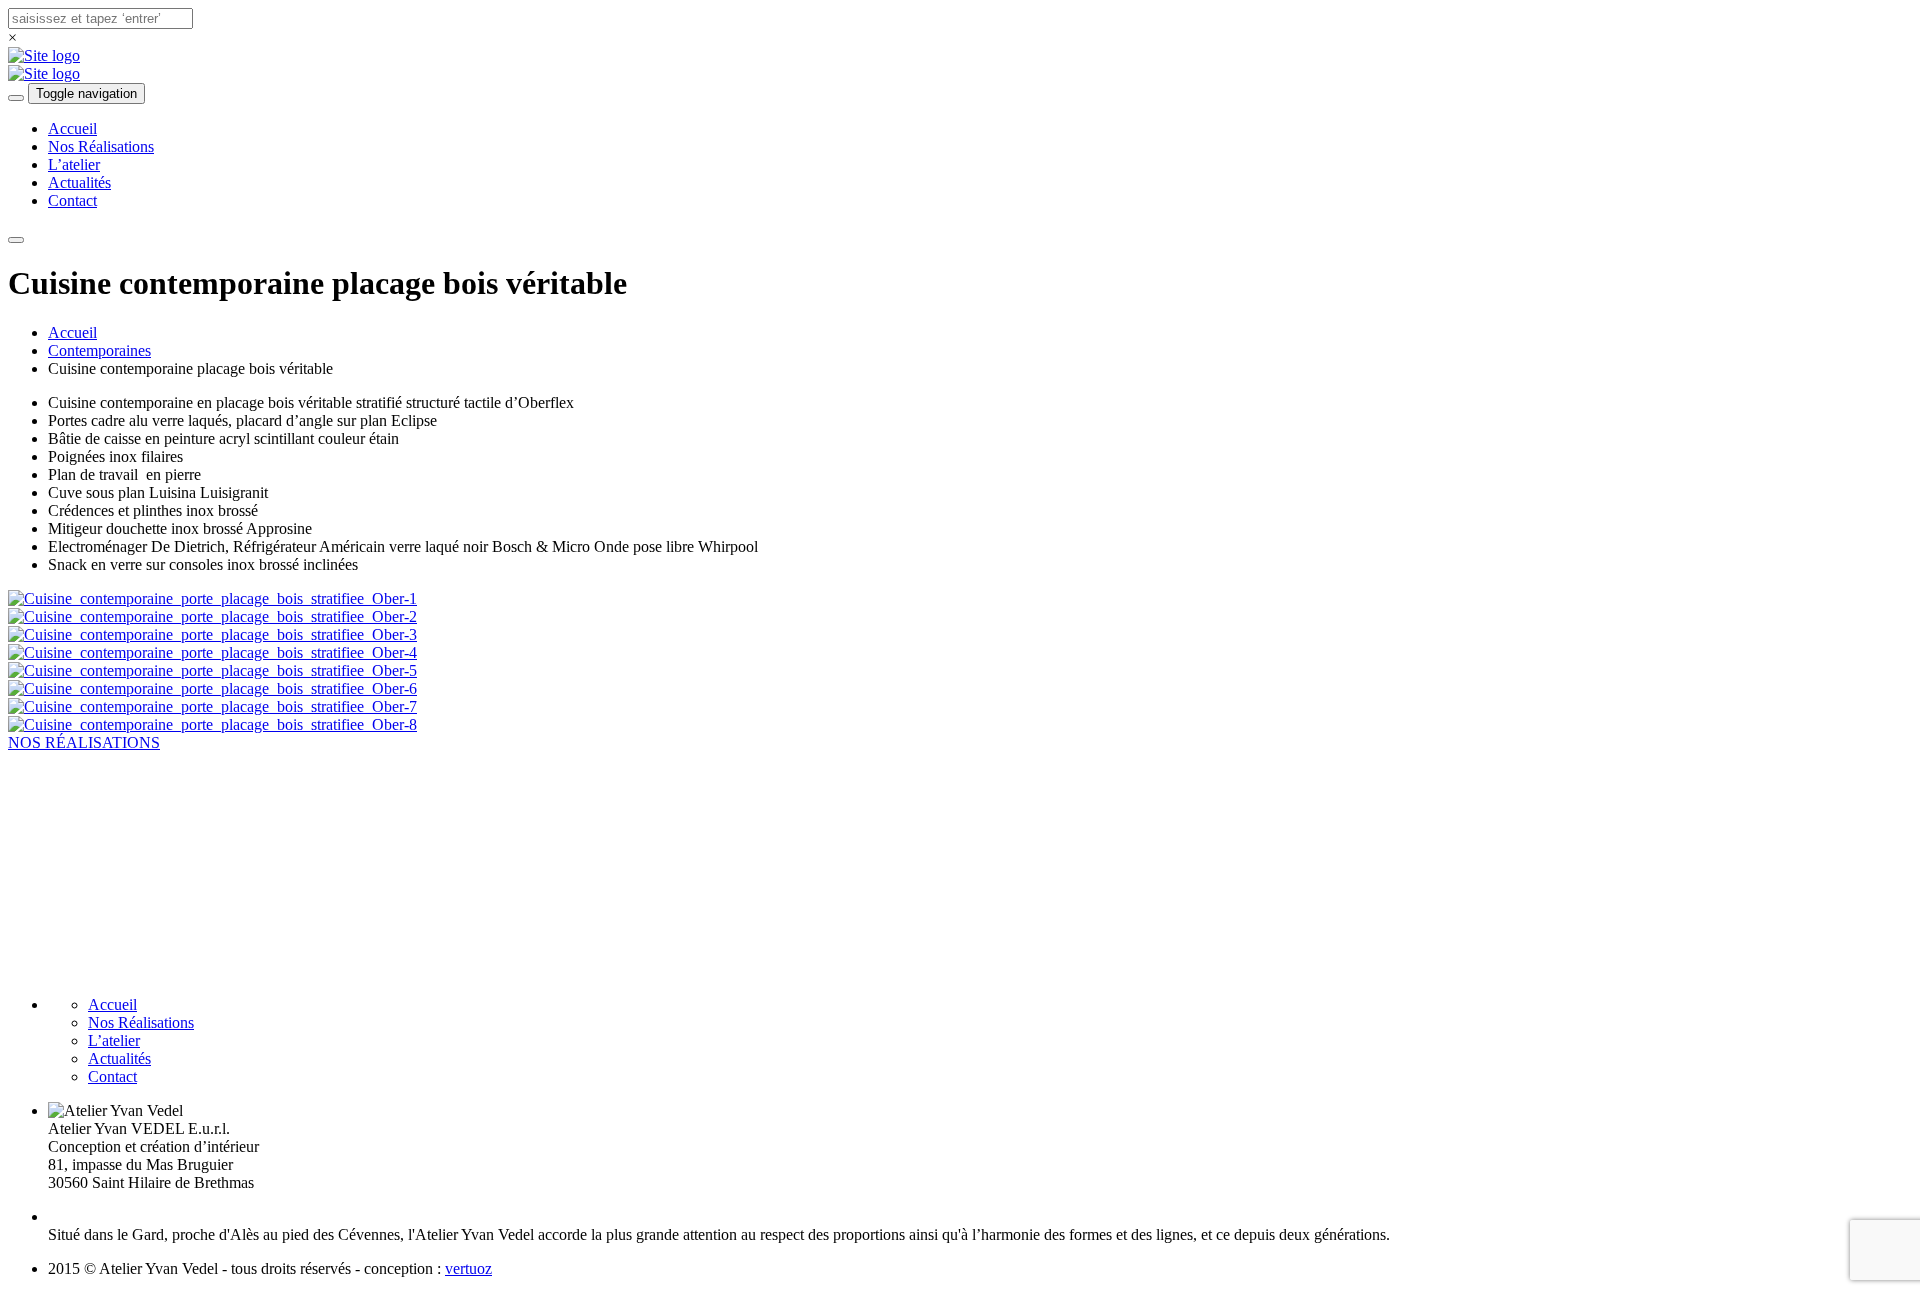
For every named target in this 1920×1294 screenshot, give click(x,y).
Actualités (79, 182)
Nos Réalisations (101, 146)
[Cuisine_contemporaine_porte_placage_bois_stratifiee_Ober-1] (212, 598)
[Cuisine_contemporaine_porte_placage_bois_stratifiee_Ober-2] (212, 616)
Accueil (72, 128)
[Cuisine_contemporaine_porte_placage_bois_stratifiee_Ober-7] (212, 706)
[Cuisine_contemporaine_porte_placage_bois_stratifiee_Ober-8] (212, 724)
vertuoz (468, 1268)
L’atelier (74, 164)
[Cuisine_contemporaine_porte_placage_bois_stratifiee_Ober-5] (212, 670)
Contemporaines (99, 350)
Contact (72, 200)
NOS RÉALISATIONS (84, 742)
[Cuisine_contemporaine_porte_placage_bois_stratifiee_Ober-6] (212, 688)
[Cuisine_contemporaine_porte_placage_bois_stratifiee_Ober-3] (212, 634)
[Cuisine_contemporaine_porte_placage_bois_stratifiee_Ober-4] (212, 652)
